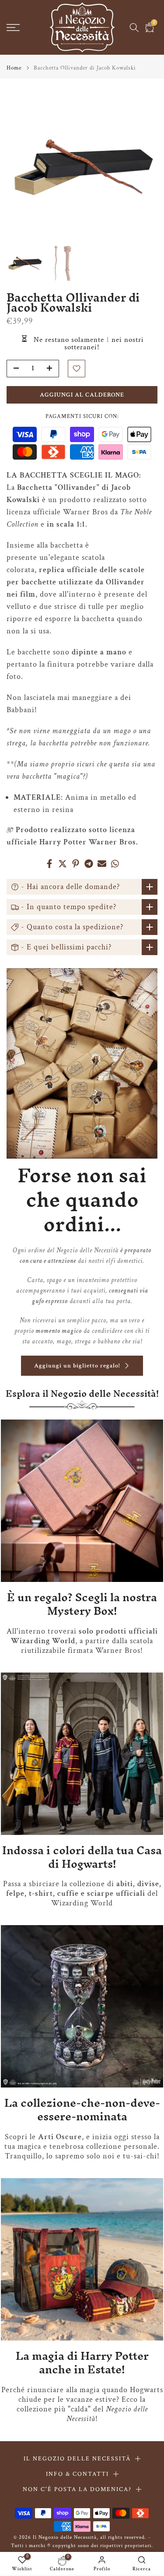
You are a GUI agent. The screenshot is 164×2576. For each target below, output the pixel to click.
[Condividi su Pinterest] (76, 864)
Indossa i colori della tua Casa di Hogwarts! (82, 1857)
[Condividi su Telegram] (89, 864)
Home (14, 68)
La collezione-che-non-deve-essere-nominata (82, 2110)
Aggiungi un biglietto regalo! (77, 1366)
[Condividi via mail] (102, 864)
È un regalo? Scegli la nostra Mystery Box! (82, 1604)
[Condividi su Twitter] (63, 864)
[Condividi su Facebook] (49, 864)
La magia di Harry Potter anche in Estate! (82, 2363)
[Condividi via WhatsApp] (115, 864)
